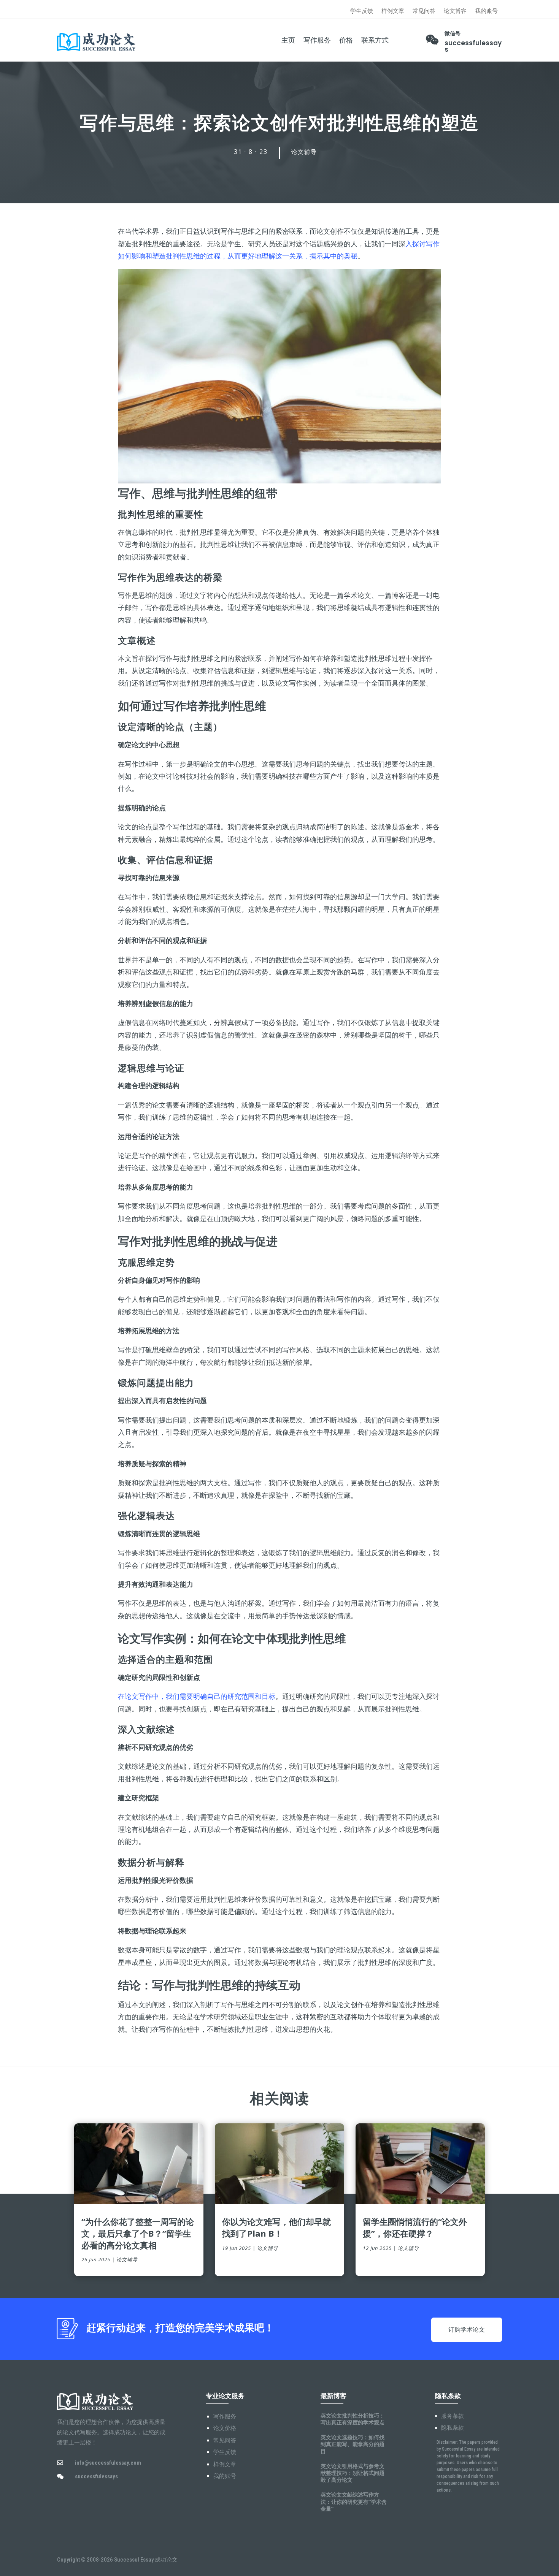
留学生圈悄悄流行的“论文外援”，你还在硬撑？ (415, 2227)
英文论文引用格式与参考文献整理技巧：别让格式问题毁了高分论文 (353, 2473)
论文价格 (225, 2428)
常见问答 (424, 11)
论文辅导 (304, 152)
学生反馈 (362, 11)
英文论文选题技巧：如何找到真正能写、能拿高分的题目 (353, 2444)
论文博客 (455, 11)
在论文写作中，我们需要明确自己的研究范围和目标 (197, 1696)
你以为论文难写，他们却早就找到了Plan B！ (276, 2227)
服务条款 (453, 2416)
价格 (346, 40)
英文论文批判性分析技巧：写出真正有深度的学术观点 (353, 2419)
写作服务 (317, 40)
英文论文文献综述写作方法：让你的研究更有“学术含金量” (354, 2501)
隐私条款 (453, 2428)
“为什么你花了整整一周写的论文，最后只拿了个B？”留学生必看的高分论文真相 (138, 2233)
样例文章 (393, 11)
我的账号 (486, 11)
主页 (288, 40)
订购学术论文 (467, 2330)
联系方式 (375, 40)
